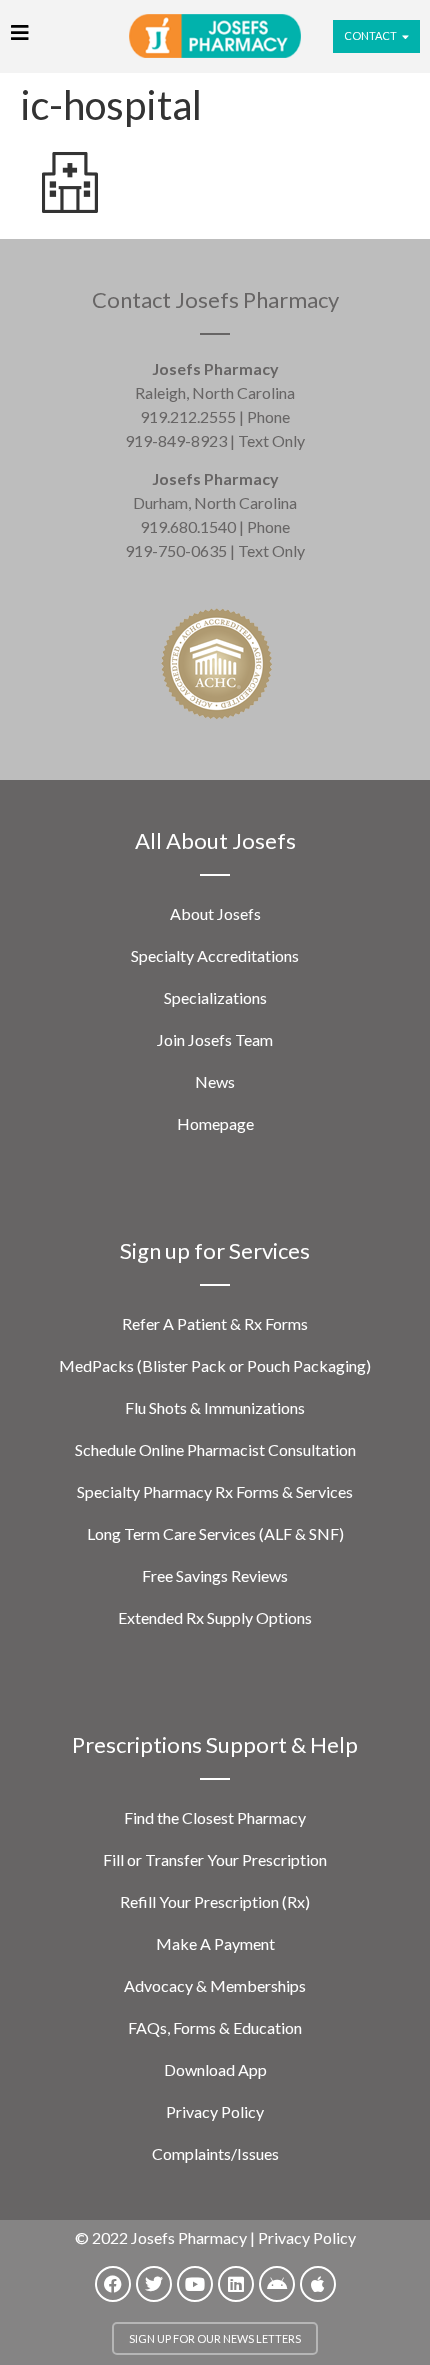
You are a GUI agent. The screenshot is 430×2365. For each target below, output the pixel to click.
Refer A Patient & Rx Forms (215, 1323)
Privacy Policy (215, 2111)
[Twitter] (154, 2284)
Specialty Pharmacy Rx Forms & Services (215, 1491)
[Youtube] (195, 2284)
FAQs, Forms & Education (215, 2027)
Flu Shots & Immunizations (215, 1407)
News (215, 1081)
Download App (215, 2069)
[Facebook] (113, 2284)
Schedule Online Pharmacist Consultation (215, 1449)
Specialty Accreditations (215, 955)
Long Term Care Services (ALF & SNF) (215, 1533)
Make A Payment (215, 1943)
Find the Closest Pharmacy (215, 1817)
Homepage (215, 1123)
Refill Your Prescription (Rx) (215, 1901)
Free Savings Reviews (215, 1575)
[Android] (277, 2284)
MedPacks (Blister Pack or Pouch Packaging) (215, 1365)
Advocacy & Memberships (215, 1985)
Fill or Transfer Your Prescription (215, 1859)
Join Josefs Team (215, 1039)
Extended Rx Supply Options (215, 1617)
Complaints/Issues (215, 2153)
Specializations (215, 997)
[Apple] (318, 2284)
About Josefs (215, 913)
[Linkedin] (236, 2284)
